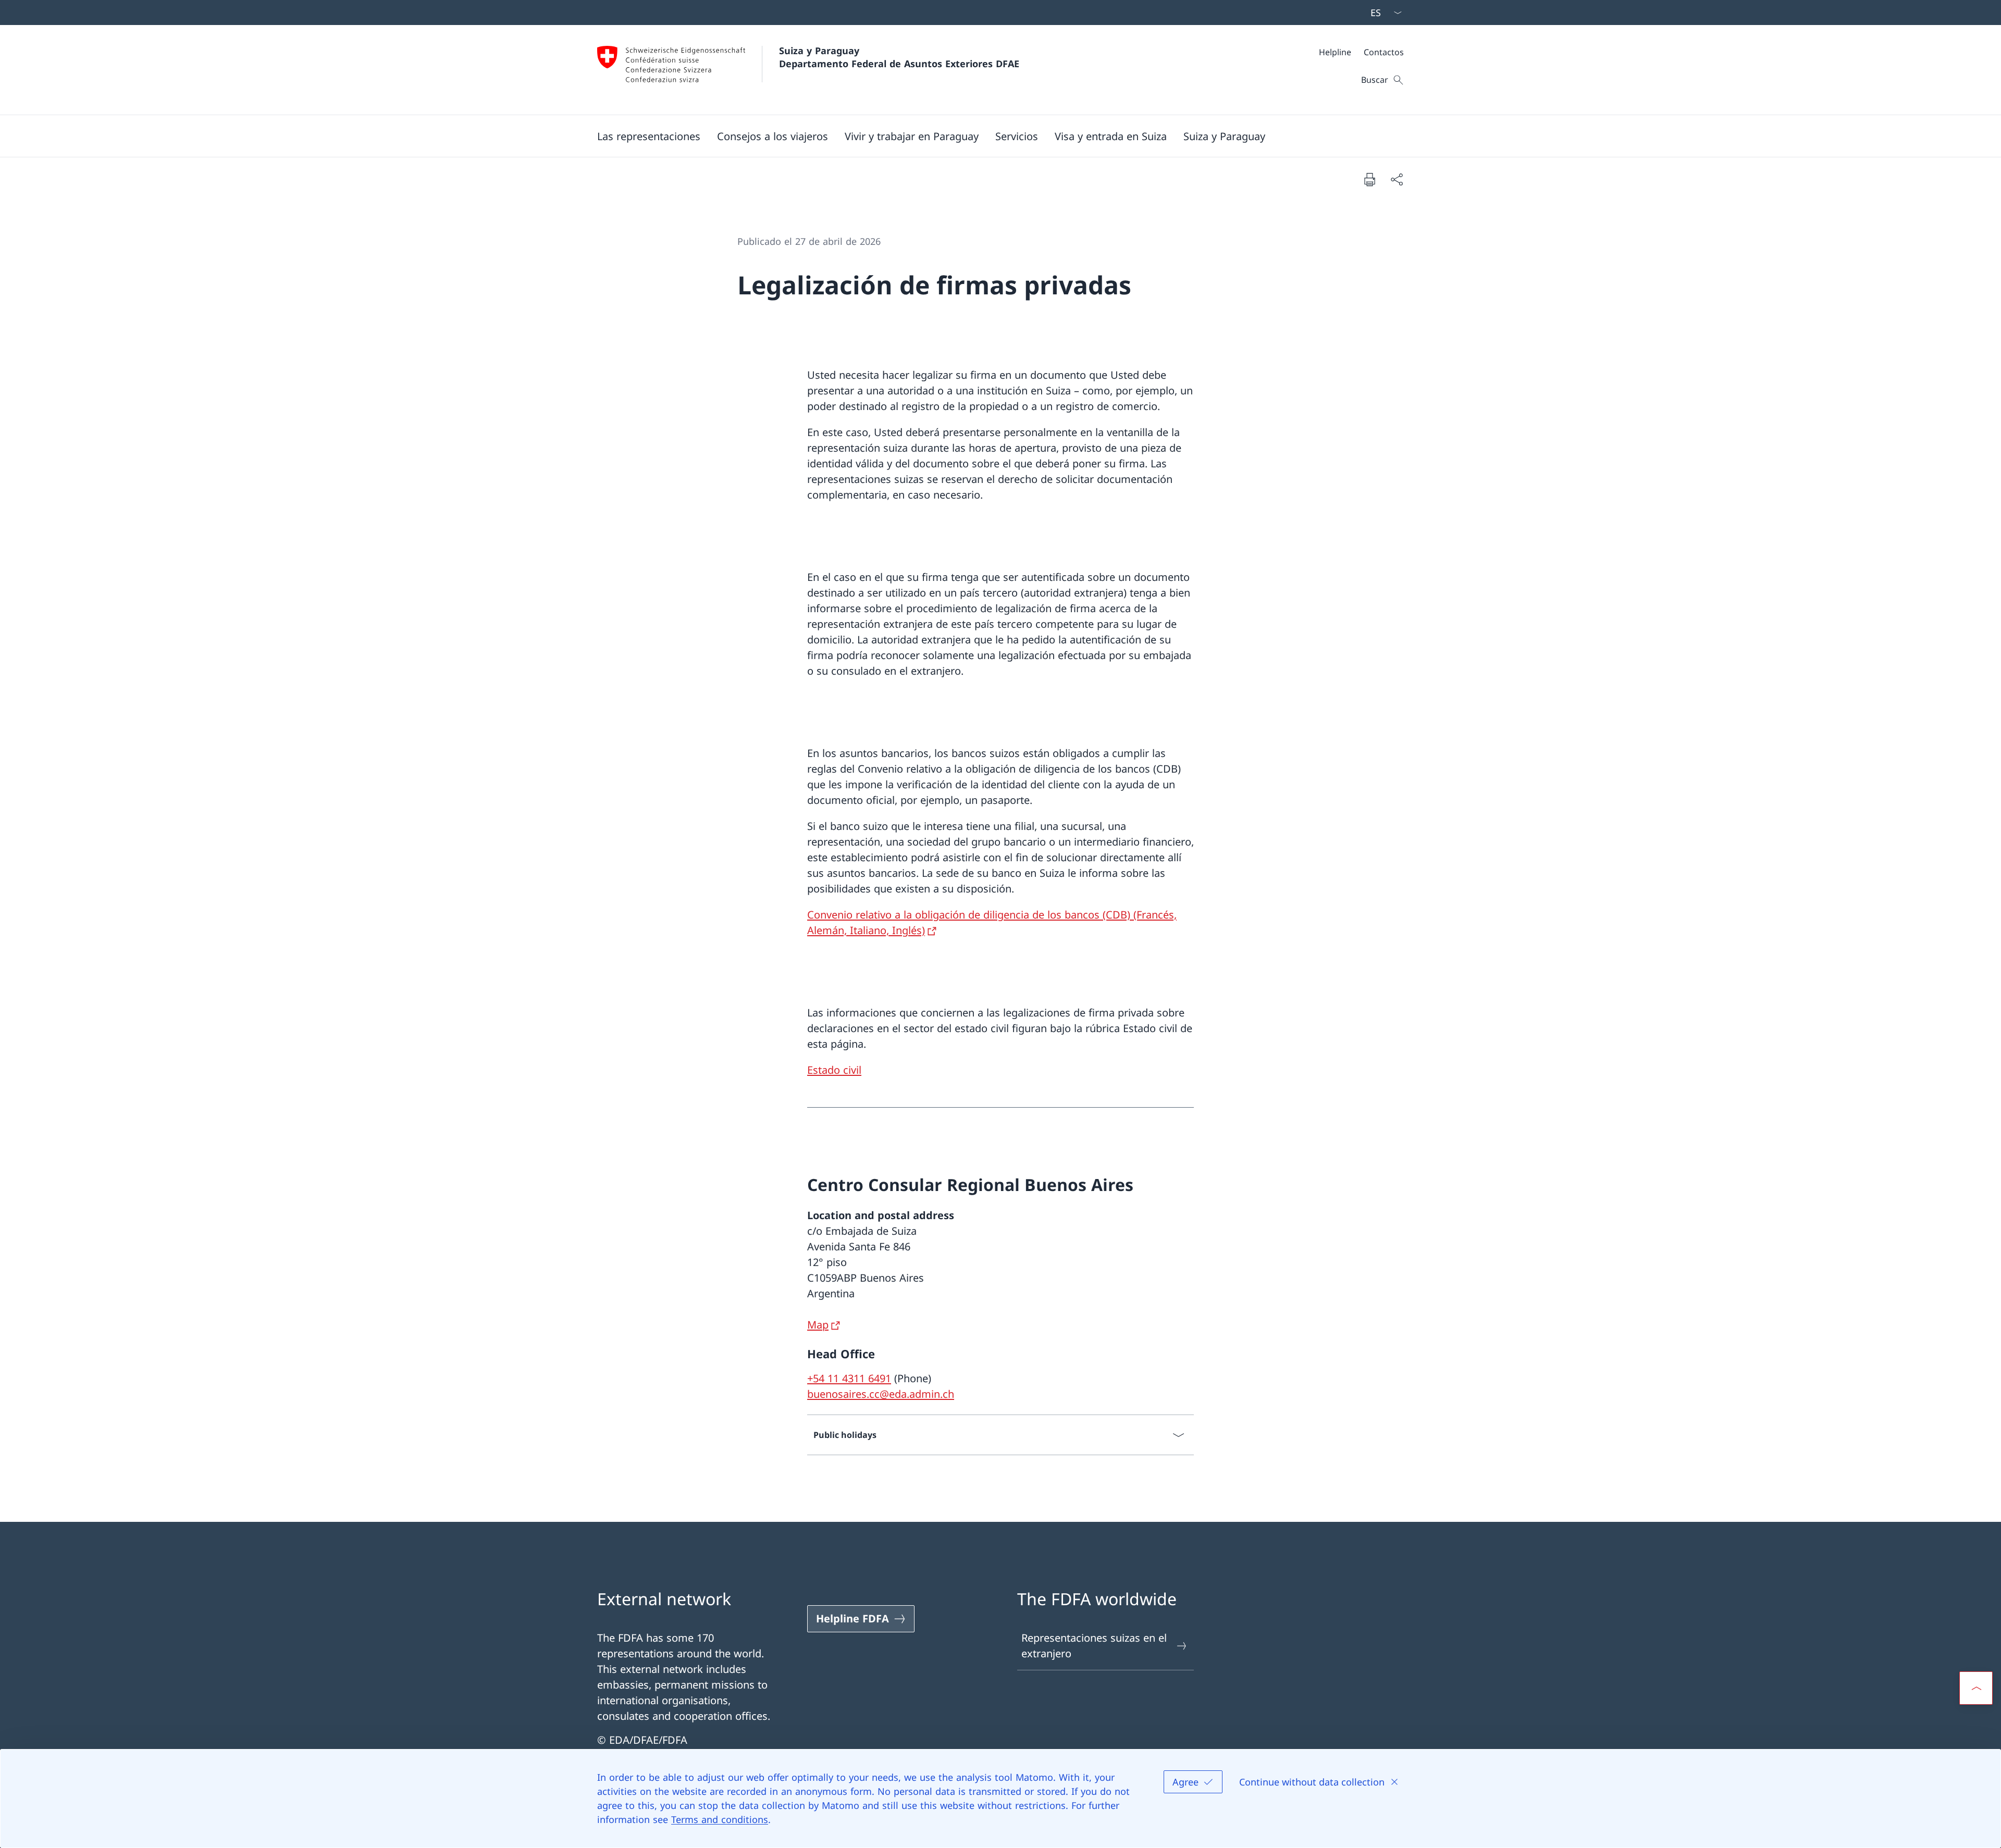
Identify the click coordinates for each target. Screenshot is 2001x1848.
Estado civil (834, 1070)
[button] (649, 136)
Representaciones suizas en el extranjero (1094, 1646)
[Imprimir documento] (1369, 179)
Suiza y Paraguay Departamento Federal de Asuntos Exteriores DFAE (899, 57)
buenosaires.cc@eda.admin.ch (881, 1394)
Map (818, 1325)
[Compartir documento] (1397, 179)
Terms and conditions (720, 1819)
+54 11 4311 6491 (849, 1378)
